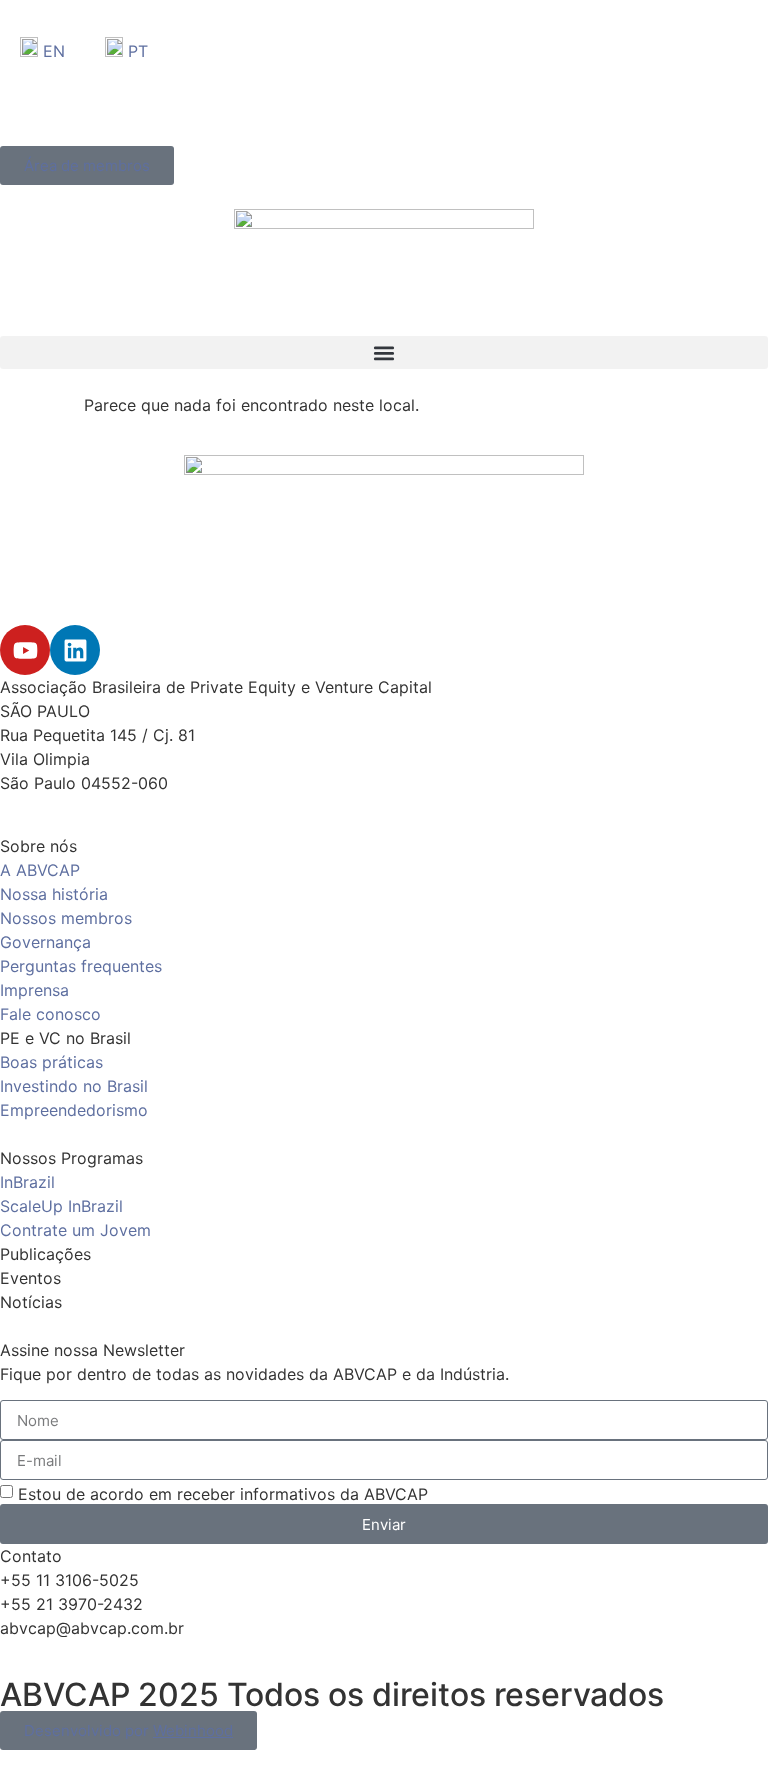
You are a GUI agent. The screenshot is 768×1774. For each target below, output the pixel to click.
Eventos (30, 1278)
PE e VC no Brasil (65, 1038)
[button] (384, 352)
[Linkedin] (75, 650)
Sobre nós (38, 846)
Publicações (45, 1254)
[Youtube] (25, 650)
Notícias (31, 1302)
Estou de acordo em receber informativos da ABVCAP (223, 1494)
